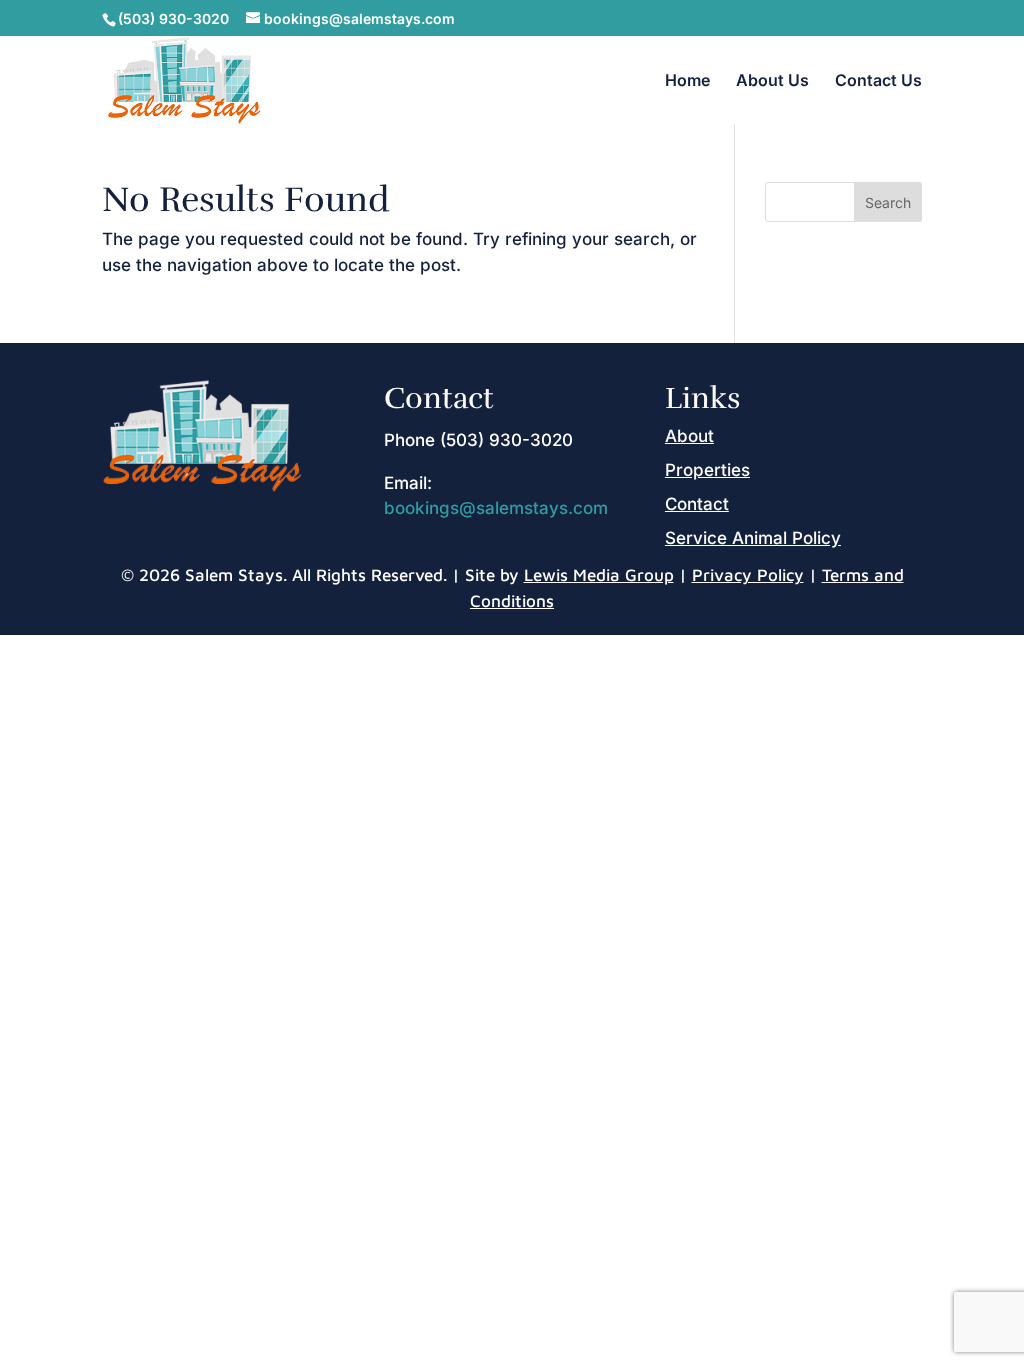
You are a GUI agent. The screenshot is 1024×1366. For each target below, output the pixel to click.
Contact (697, 504)
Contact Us (878, 81)
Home (687, 81)
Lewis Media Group (599, 575)
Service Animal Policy (753, 538)
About (689, 436)
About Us (772, 81)
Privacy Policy (748, 575)
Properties (707, 470)
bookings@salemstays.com (496, 508)
